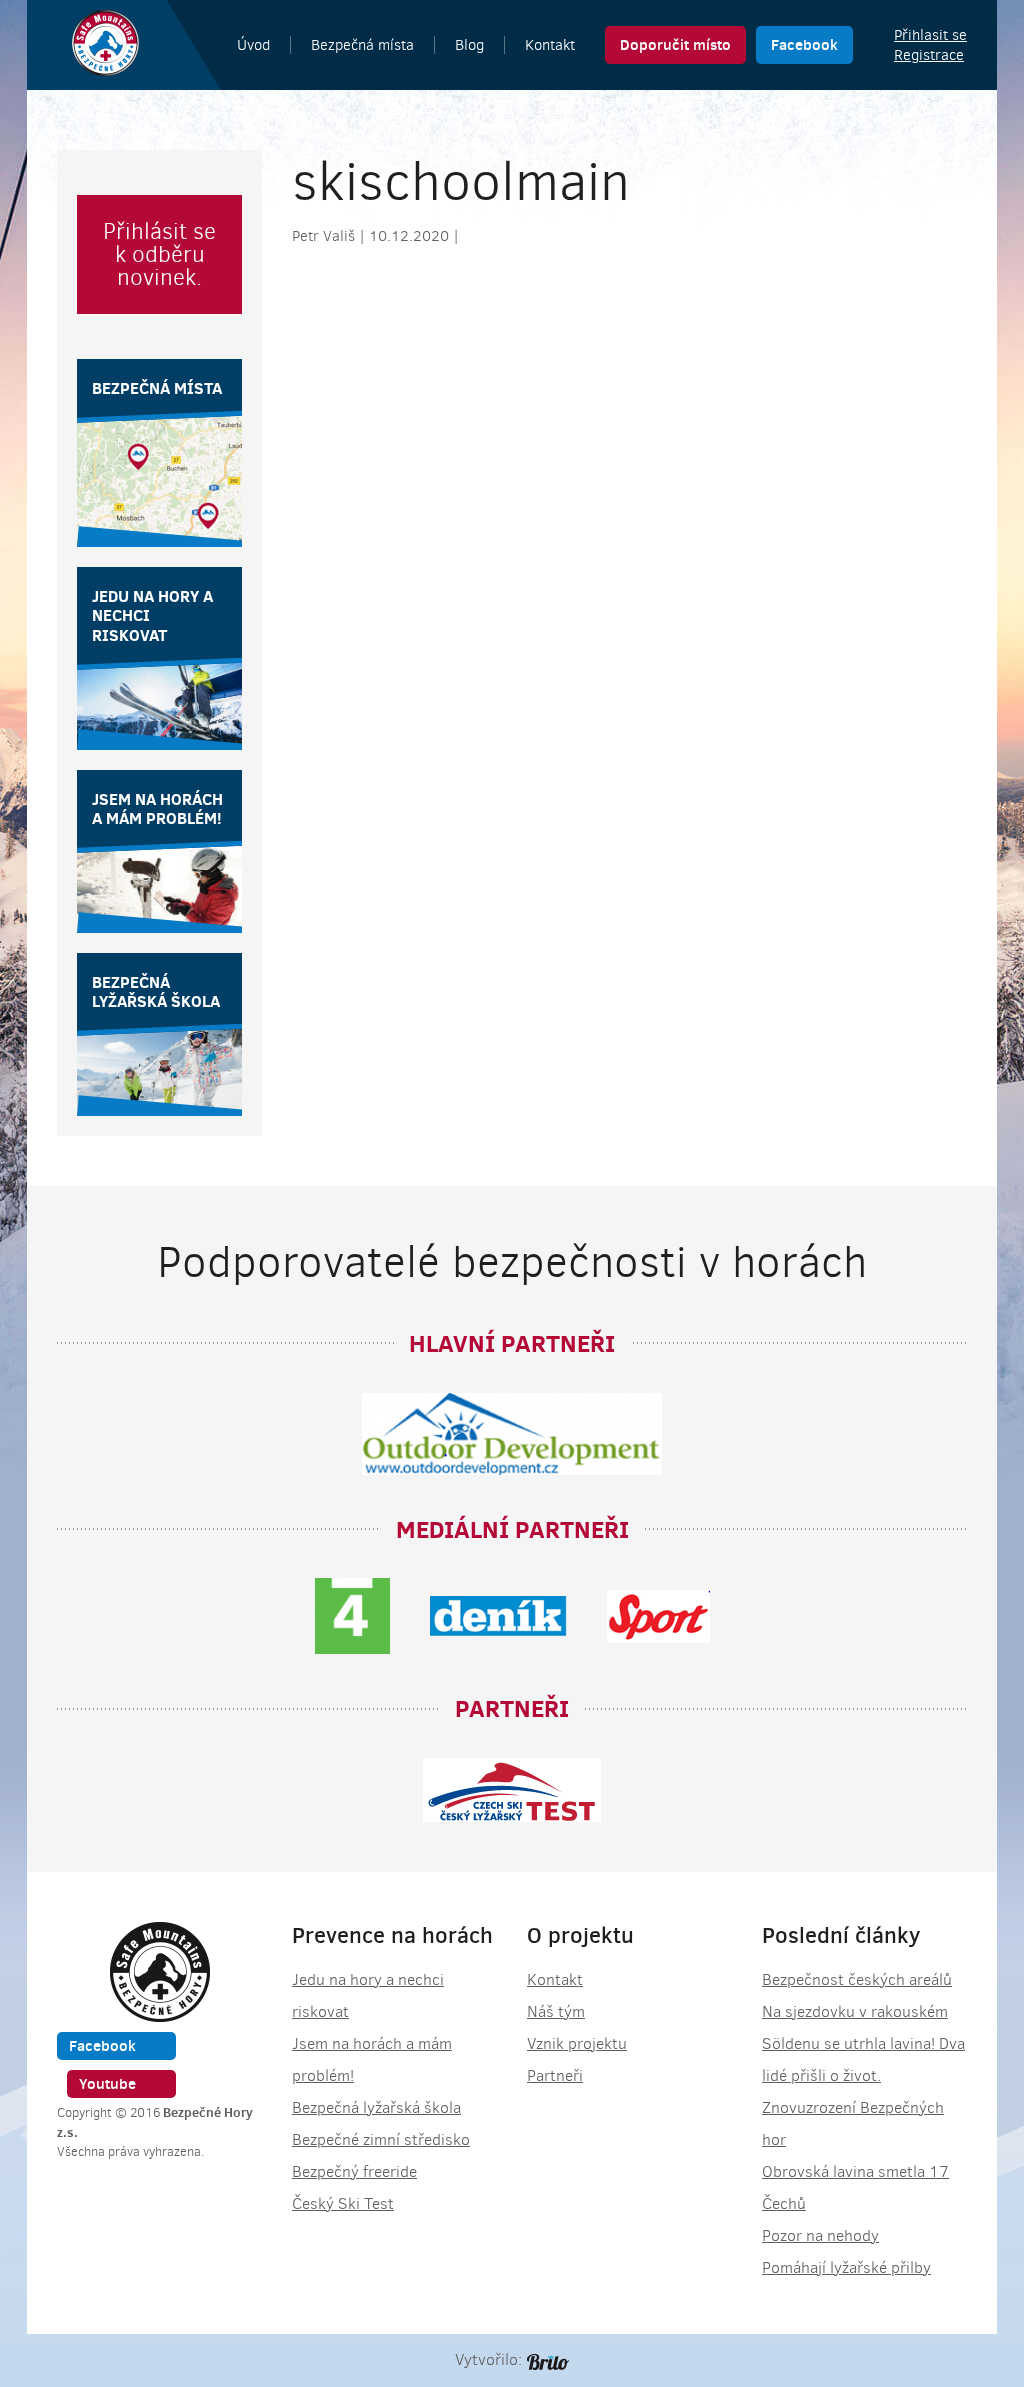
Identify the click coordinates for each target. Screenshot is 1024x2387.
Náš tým (556, 2011)
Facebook (804, 44)
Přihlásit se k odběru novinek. (159, 254)
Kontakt (550, 45)
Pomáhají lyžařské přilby (846, 2267)
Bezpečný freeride (354, 2171)
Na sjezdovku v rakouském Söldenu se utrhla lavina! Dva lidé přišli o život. (863, 2043)
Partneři (555, 2075)
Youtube (107, 2083)
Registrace (929, 55)
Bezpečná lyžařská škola (376, 2107)
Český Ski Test (343, 2203)
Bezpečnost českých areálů (857, 1979)
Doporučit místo (675, 44)
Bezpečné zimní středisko (381, 2139)
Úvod (253, 45)
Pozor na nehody (820, 2235)
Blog (469, 45)
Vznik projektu (577, 2043)
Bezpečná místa (362, 45)
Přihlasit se (930, 35)
